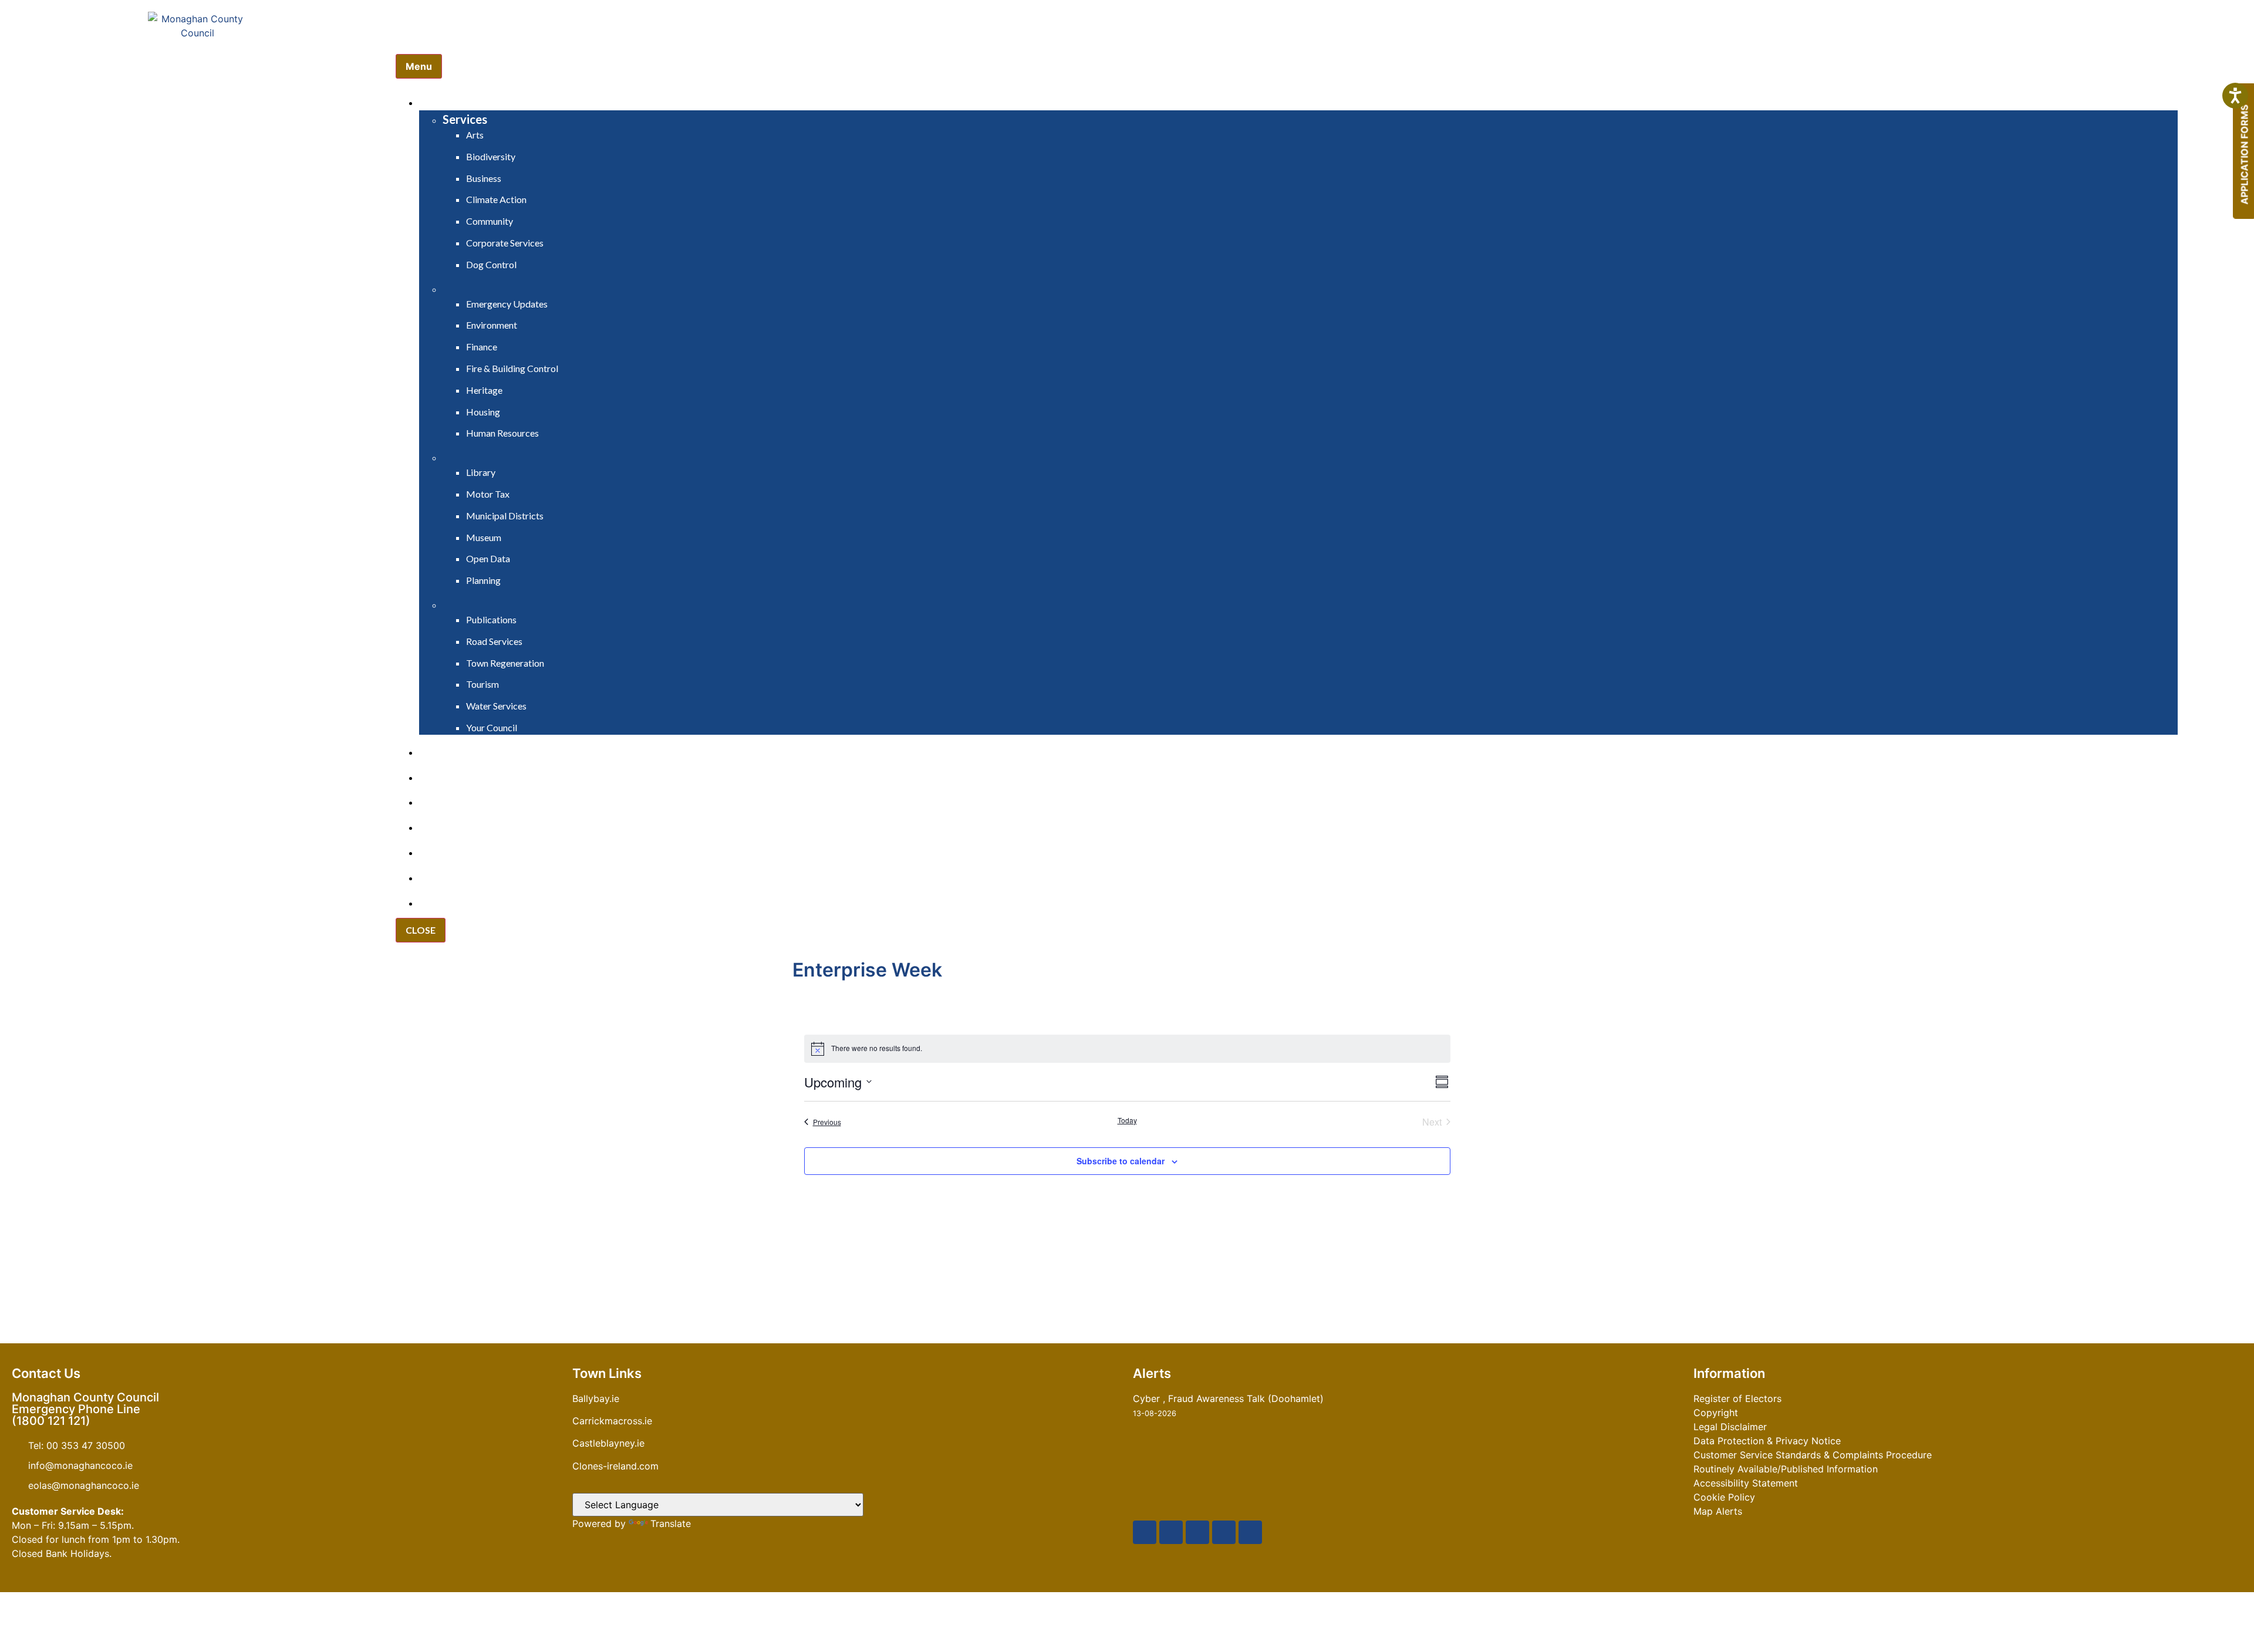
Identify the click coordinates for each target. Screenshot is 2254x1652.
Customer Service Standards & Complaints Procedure (1813, 1455)
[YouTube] (1197, 1532)
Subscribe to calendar (1121, 1161)
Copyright (1716, 1413)
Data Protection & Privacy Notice (1767, 1441)
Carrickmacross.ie (612, 1421)
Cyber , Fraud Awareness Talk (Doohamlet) (1228, 1398)
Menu (419, 66)
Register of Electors (1737, 1398)
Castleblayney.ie (608, 1443)
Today (1127, 1120)
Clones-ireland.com (615, 1466)
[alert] (1127, 1049)
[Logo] (198, 68)
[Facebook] (1145, 1532)
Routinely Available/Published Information (1786, 1469)
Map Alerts (1718, 1511)
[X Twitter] (1171, 1532)
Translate (671, 1523)
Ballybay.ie (596, 1398)
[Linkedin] (1250, 1532)
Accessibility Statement (1746, 1483)
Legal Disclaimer (1730, 1427)
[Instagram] (1224, 1532)
